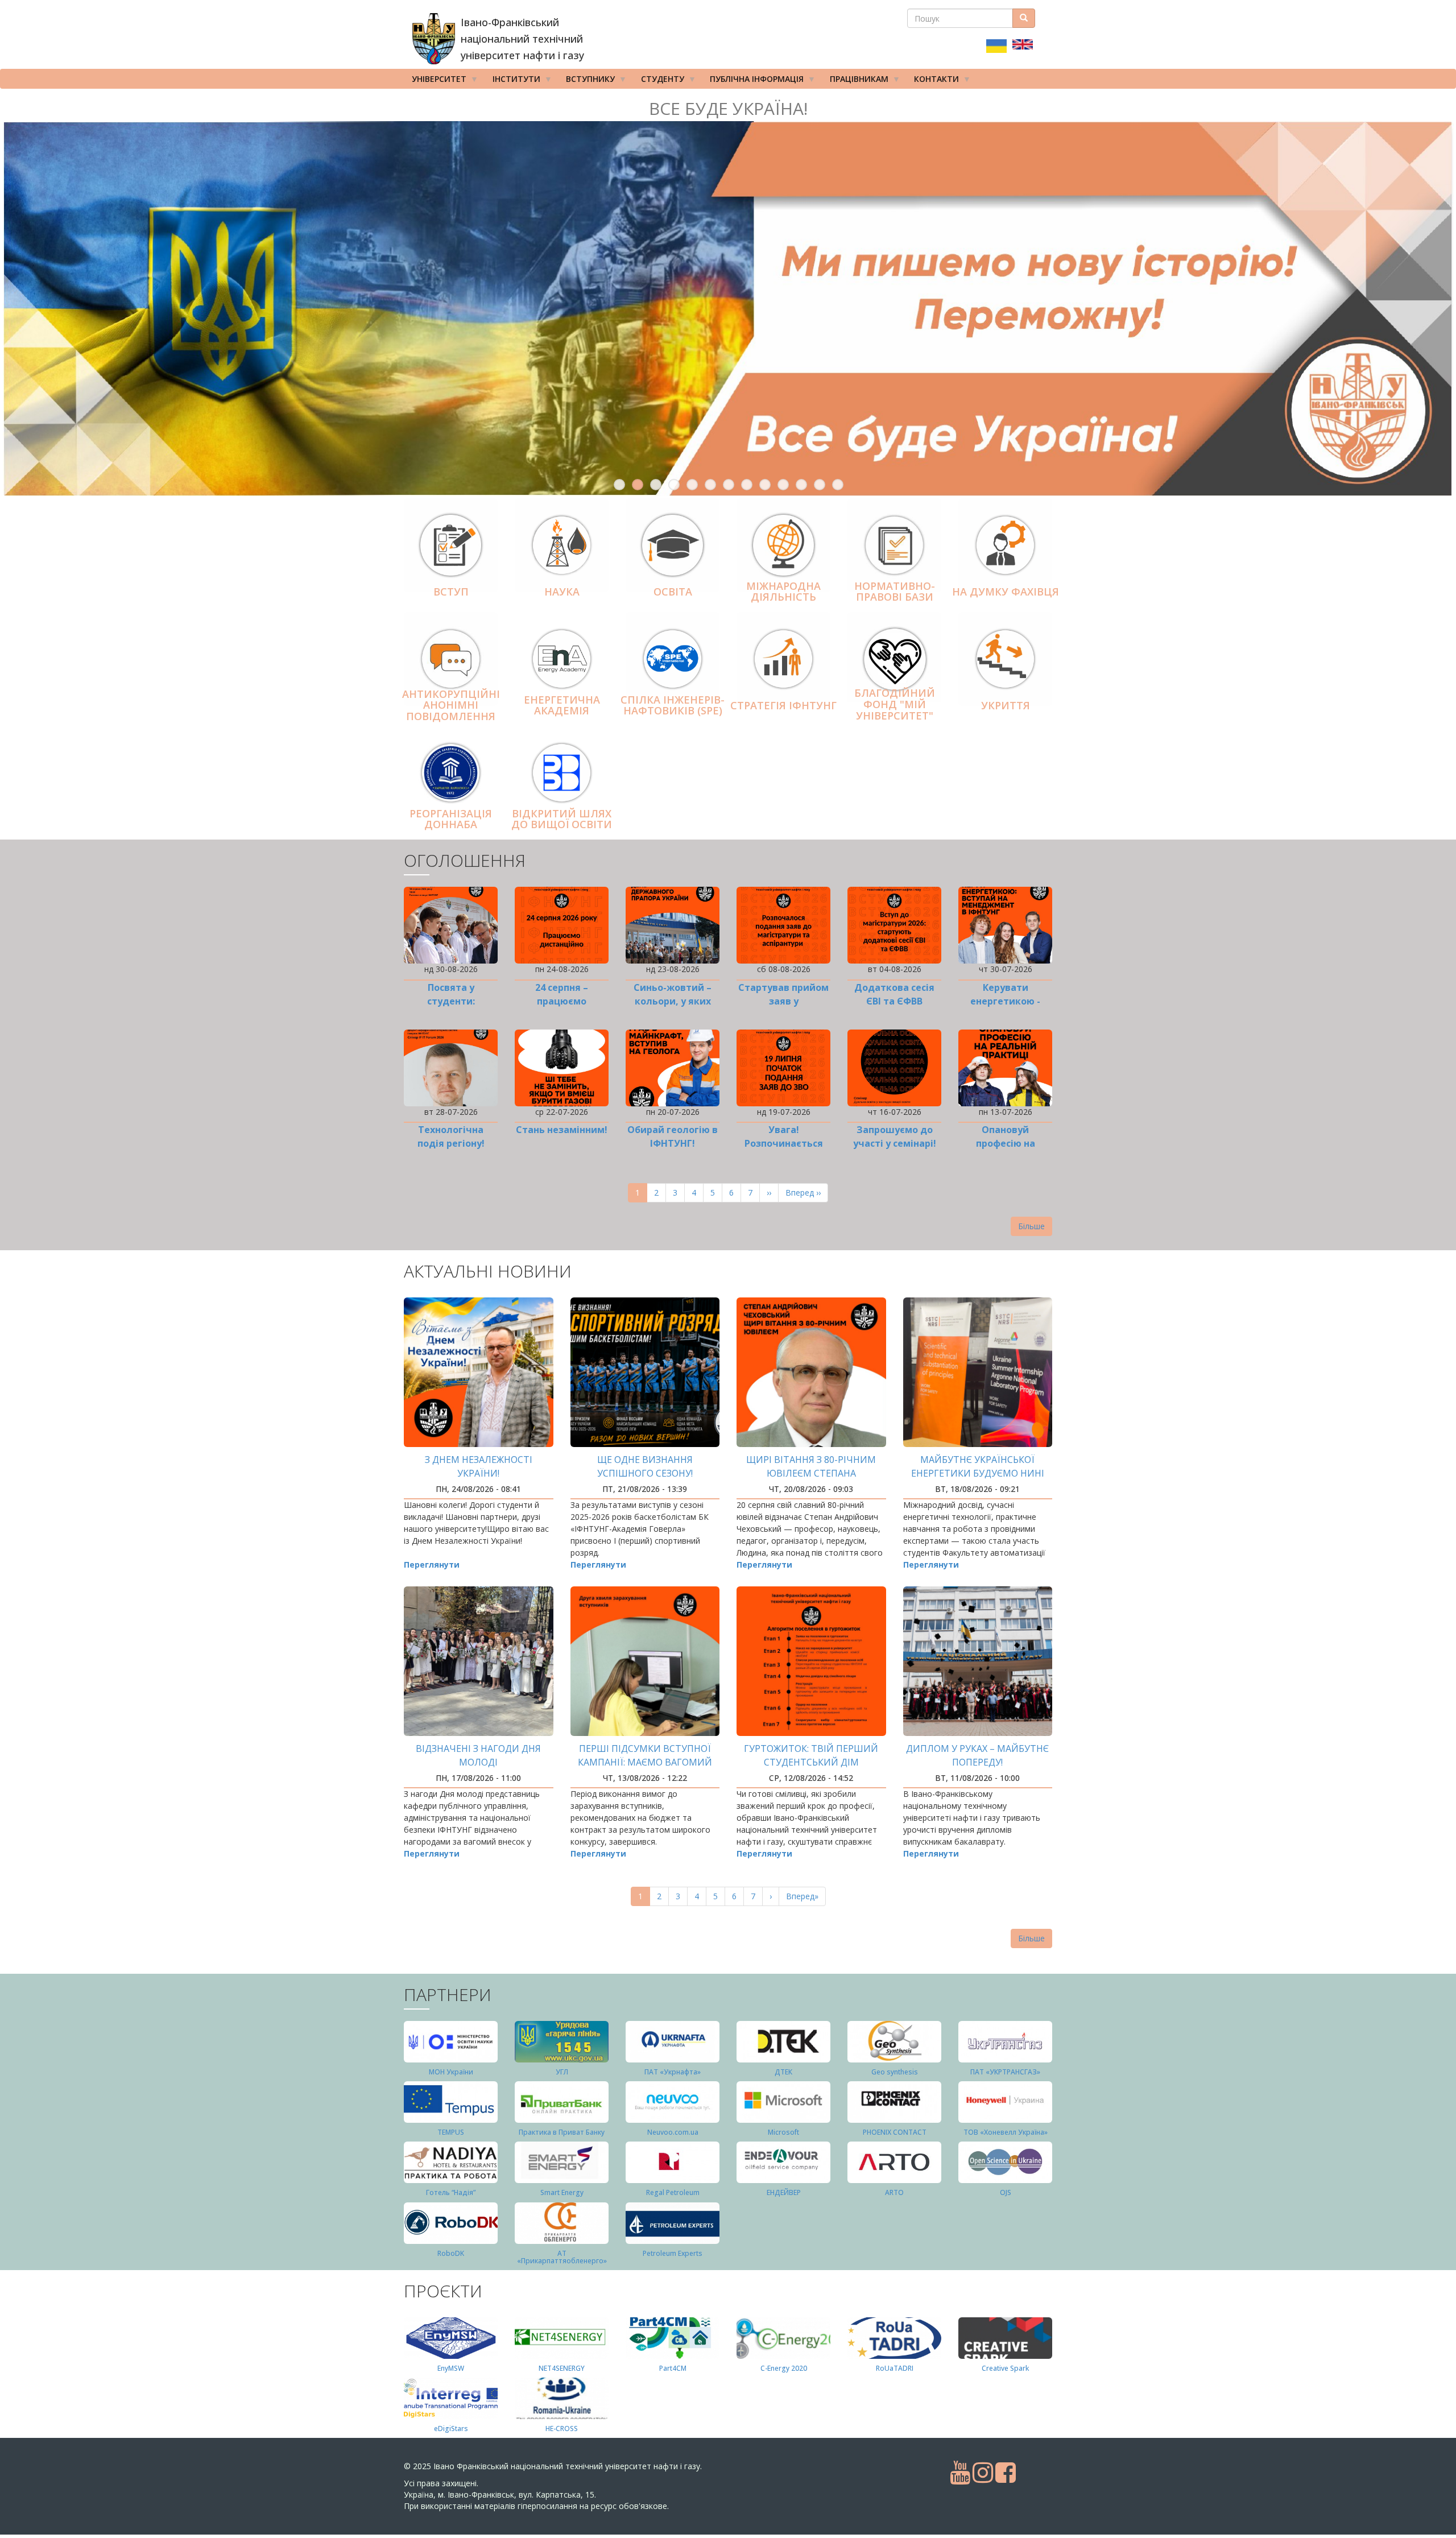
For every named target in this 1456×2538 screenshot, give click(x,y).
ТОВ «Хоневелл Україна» (1006, 2132)
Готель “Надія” (451, 2192)
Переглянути (432, 1564)
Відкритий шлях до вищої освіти (562, 819)
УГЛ (562, 2072)
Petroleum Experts (673, 2253)
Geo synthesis (895, 2072)
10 (783, 485)
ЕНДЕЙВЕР (784, 2192)
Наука (562, 592)
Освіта (673, 592)
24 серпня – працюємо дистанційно (562, 1001)
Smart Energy (562, 2192)
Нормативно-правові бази (895, 592)
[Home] (434, 39)
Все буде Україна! (728, 108)
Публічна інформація (753, 81)
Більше (1031, 1226)
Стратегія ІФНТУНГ (783, 705)
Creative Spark (1005, 2368)
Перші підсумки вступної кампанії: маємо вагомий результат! (645, 1762)
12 (820, 485)
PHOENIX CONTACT (895, 2132)
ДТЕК (783, 2072)
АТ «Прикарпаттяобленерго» (562, 2257)
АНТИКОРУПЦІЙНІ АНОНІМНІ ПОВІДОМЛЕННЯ (451, 705)
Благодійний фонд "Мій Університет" (895, 705)
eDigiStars (451, 2429)
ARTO (894, 2192)
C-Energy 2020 (784, 2368)
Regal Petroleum (673, 2192)
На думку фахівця (1006, 592)
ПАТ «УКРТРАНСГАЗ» (1005, 2072)
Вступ (451, 592)
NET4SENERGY (562, 2368)
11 (801, 485)
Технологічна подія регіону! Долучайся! (451, 1143)
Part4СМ (673, 2368)
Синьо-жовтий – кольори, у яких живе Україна (673, 1001)
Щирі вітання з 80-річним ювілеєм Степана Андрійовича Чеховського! (811, 1473)
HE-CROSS (562, 2429)
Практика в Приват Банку (562, 2132)
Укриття (1006, 705)
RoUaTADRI (895, 2368)
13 (838, 485)
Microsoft (783, 2132)
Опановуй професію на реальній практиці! (1005, 1143)
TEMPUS (451, 2132)
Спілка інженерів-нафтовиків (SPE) (673, 705)
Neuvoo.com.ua (673, 2132)
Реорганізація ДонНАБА (451, 819)
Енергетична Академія (562, 705)
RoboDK (451, 2253)
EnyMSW (451, 2368)
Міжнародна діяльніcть (783, 592)
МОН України (451, 2072)
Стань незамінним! (562, 1130)
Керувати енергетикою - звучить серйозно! (1005, 1001)
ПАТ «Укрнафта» (673, 2072)
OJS (1006, 2192)
